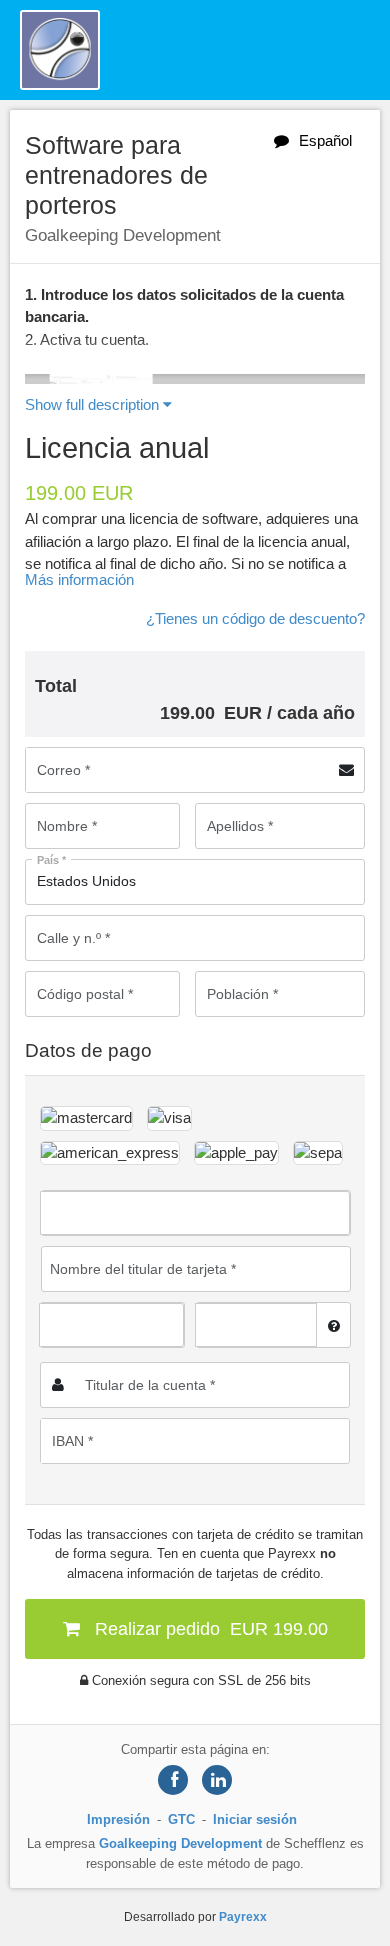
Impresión (118, 1819)
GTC (181, 1819)
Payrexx (243, 1917)
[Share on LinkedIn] (217, 1780)
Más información (79, 579)
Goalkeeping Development (180, 1843)
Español (325, 140)
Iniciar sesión (255, 1819)
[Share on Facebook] (173, 1780)
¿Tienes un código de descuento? (255, 618)
